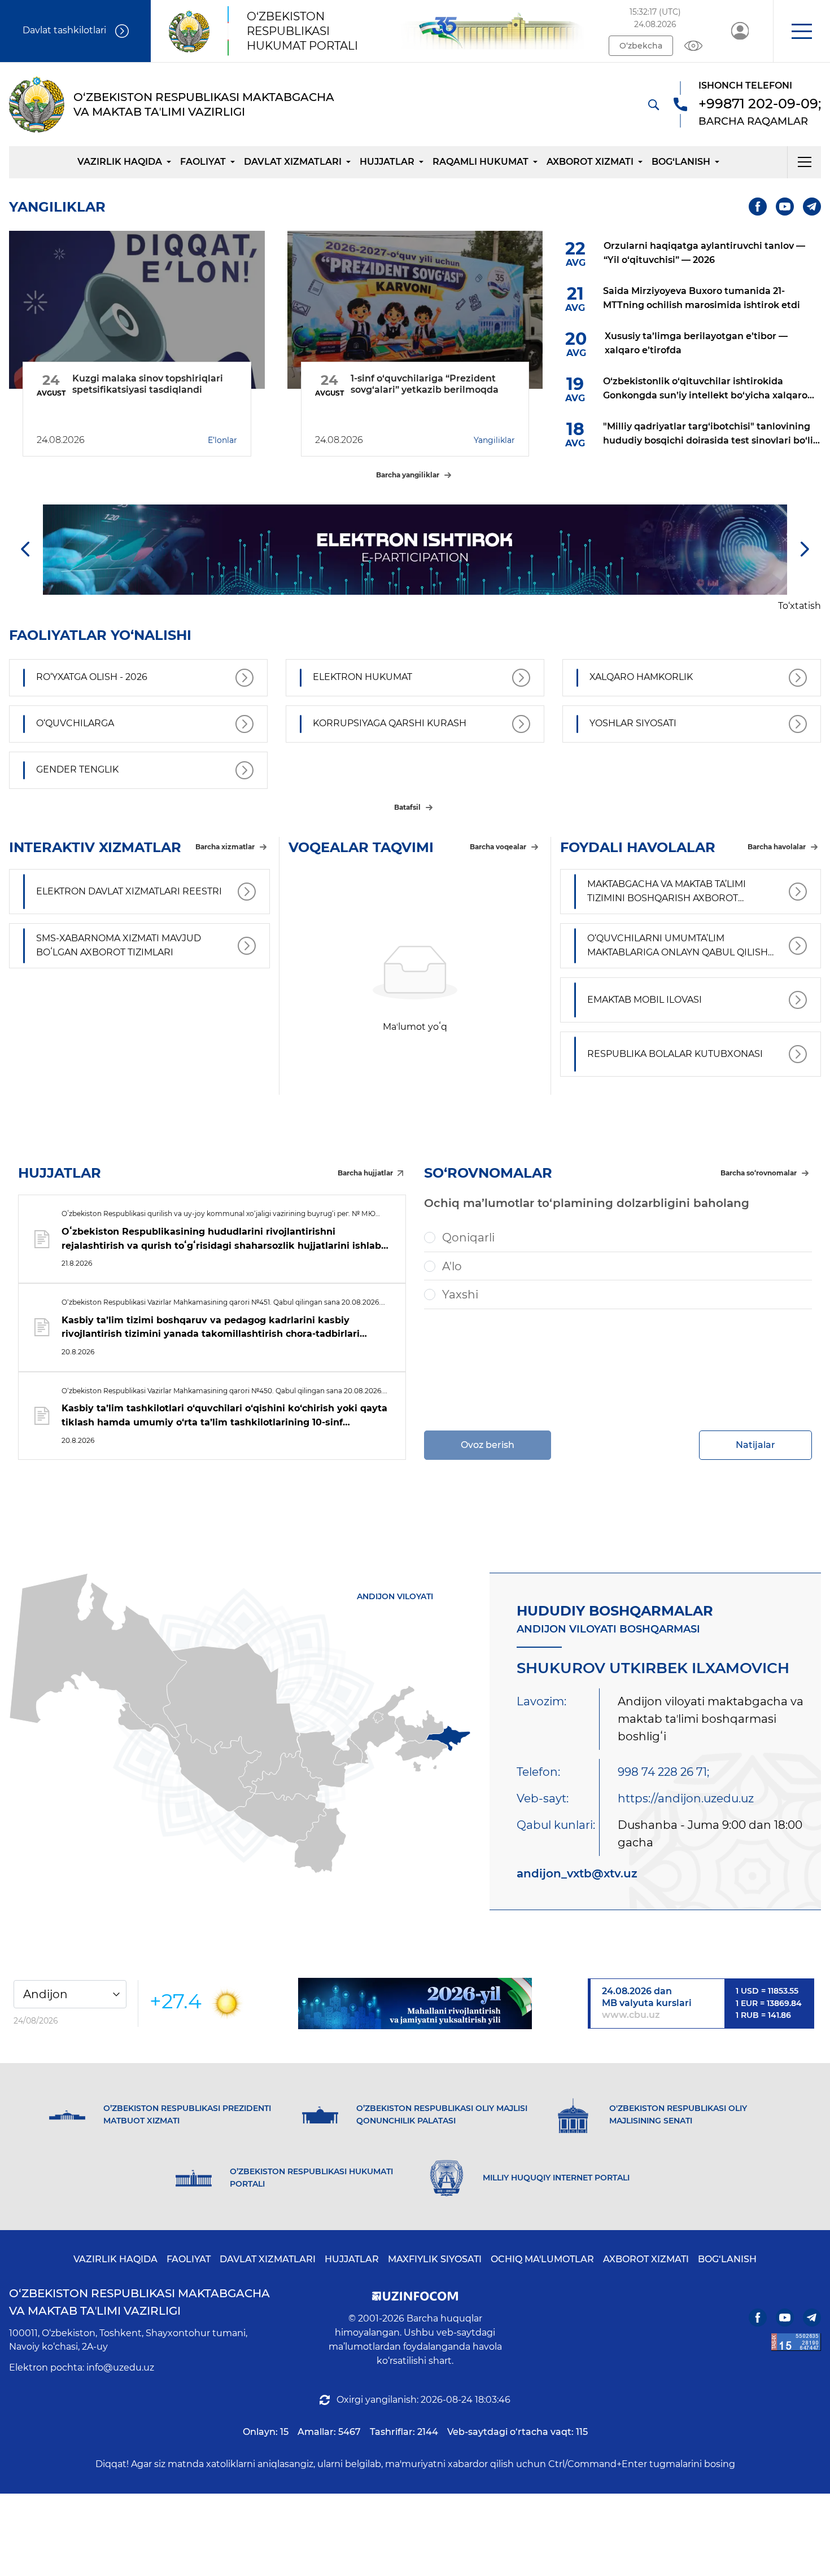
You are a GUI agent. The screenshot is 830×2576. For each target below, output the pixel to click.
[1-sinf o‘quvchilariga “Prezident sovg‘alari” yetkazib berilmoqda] (415, 310)
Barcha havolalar (777, 847)
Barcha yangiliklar (408, 475)
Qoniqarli (468, 1237)
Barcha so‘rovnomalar (759, 1173)
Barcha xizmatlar (225, 847)
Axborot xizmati (590, 162)
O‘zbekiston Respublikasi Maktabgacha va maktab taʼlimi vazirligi (139, 2302)
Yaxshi (460, 1294)
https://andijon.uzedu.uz (686, 1798)
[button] (801, 31)
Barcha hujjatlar (365, 1173)
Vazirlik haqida (120, 162)
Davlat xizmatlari (293, 162)
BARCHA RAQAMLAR (753, 121)
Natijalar (755, 1445)
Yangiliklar (494, 440)
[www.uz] (796, 2342)
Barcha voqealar (498, 847)
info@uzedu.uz (120, 2367)
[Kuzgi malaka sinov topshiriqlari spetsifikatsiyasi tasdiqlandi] (137, 310)
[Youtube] (785, 207)
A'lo (452, 1266)
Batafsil (407, 807)
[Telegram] (812, 207)
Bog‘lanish (681, 162)
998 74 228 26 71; (663, 1772)
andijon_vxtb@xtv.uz (577, 1873)
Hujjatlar (387, 162)
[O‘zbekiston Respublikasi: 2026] (415, 2004)
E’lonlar (222, 440)
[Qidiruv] (653, 104)
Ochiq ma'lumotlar (542, 2259)
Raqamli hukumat (480, 162)
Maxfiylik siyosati (435, 2259)
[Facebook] (758, 207)
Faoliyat (203, 162)
